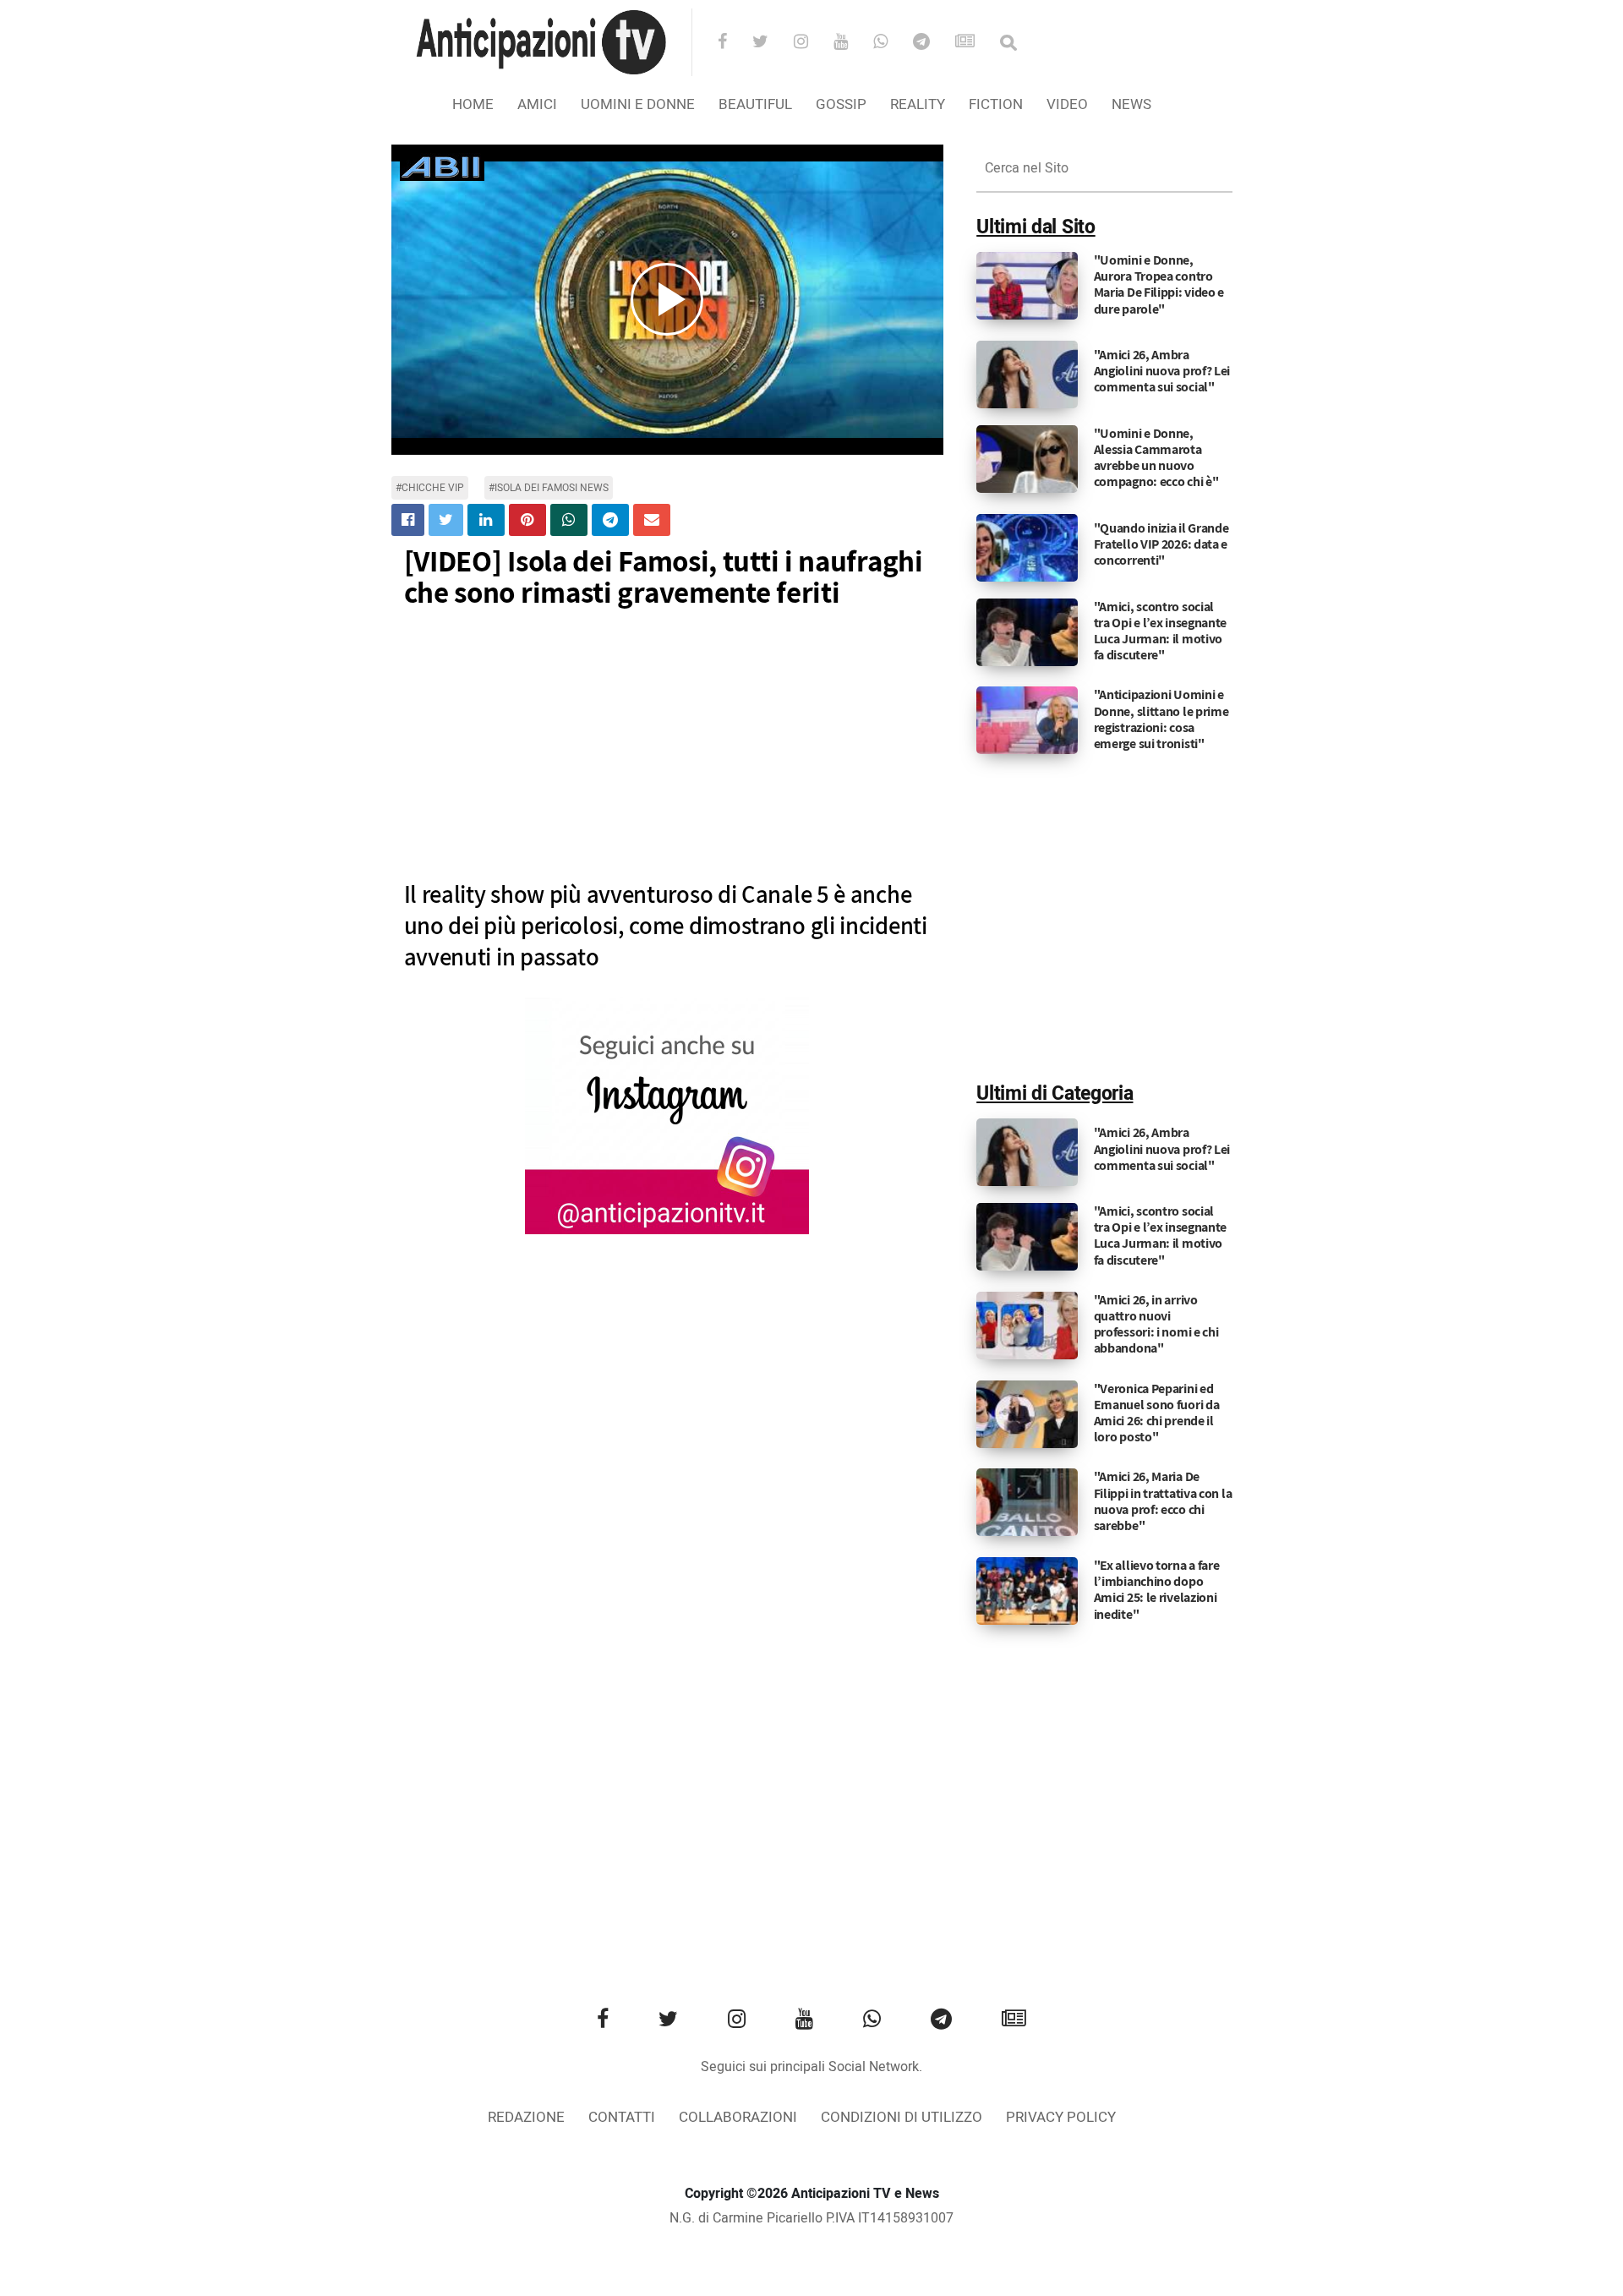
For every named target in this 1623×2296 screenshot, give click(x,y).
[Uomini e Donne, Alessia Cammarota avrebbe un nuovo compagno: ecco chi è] (1027, 458)
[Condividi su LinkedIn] (486, 520)
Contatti (622, 2117)
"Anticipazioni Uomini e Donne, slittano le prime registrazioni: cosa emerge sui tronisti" (1161, 719)
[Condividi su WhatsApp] (569, 520)
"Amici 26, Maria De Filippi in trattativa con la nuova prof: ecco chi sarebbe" (1163, 1501)
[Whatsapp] (891, 43)
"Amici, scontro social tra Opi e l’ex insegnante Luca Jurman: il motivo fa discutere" (1161, 631)
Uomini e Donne (638, 104)
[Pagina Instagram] (667, 1116)
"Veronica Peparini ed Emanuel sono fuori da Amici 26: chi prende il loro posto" (1157, 1413)
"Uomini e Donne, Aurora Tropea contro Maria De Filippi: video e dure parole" (1159, 284)
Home (473, 104)
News (1131, 104)
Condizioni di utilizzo (902, 2117)
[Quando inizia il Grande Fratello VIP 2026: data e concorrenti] (1027, 547)
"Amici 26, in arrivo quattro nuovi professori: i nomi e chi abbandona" (1156, 1324)
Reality (918, 104)
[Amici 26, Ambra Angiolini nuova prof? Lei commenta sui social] (1027, 374)
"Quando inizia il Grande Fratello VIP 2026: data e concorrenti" (1161, 544)
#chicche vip (430, 488)
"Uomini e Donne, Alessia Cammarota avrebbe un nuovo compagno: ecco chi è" (1156, 458)
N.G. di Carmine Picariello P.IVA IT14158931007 (811, 2218)
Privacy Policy (1061, 2117)
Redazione (526, 2117)
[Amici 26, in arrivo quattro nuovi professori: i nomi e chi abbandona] (1027, 1325)
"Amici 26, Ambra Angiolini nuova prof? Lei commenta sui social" (1162, 371)
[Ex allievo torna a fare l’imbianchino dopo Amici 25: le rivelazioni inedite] (1027, 1591)
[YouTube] (852, 43)
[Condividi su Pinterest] (527, 520)
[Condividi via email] (652, 520)
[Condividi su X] (446, 520)
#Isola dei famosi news (549, 488)
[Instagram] (812, 43)
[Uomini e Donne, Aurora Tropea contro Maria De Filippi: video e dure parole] (1027, 286)
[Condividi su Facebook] (408, 520)
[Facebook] (733, 43)
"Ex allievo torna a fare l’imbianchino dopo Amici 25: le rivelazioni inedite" (1157, 1590)
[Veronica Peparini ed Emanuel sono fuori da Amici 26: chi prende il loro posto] (1027, 1413)
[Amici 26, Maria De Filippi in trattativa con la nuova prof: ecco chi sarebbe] (1027, 1502)
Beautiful (755, 104)
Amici (537, 104)
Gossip (841, 104)
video (1067, 104)
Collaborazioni (738, 2117)
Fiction (996, 104)
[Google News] (976, 43)
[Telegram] (932, 43)
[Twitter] (771, 43)
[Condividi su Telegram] (610, 520)
